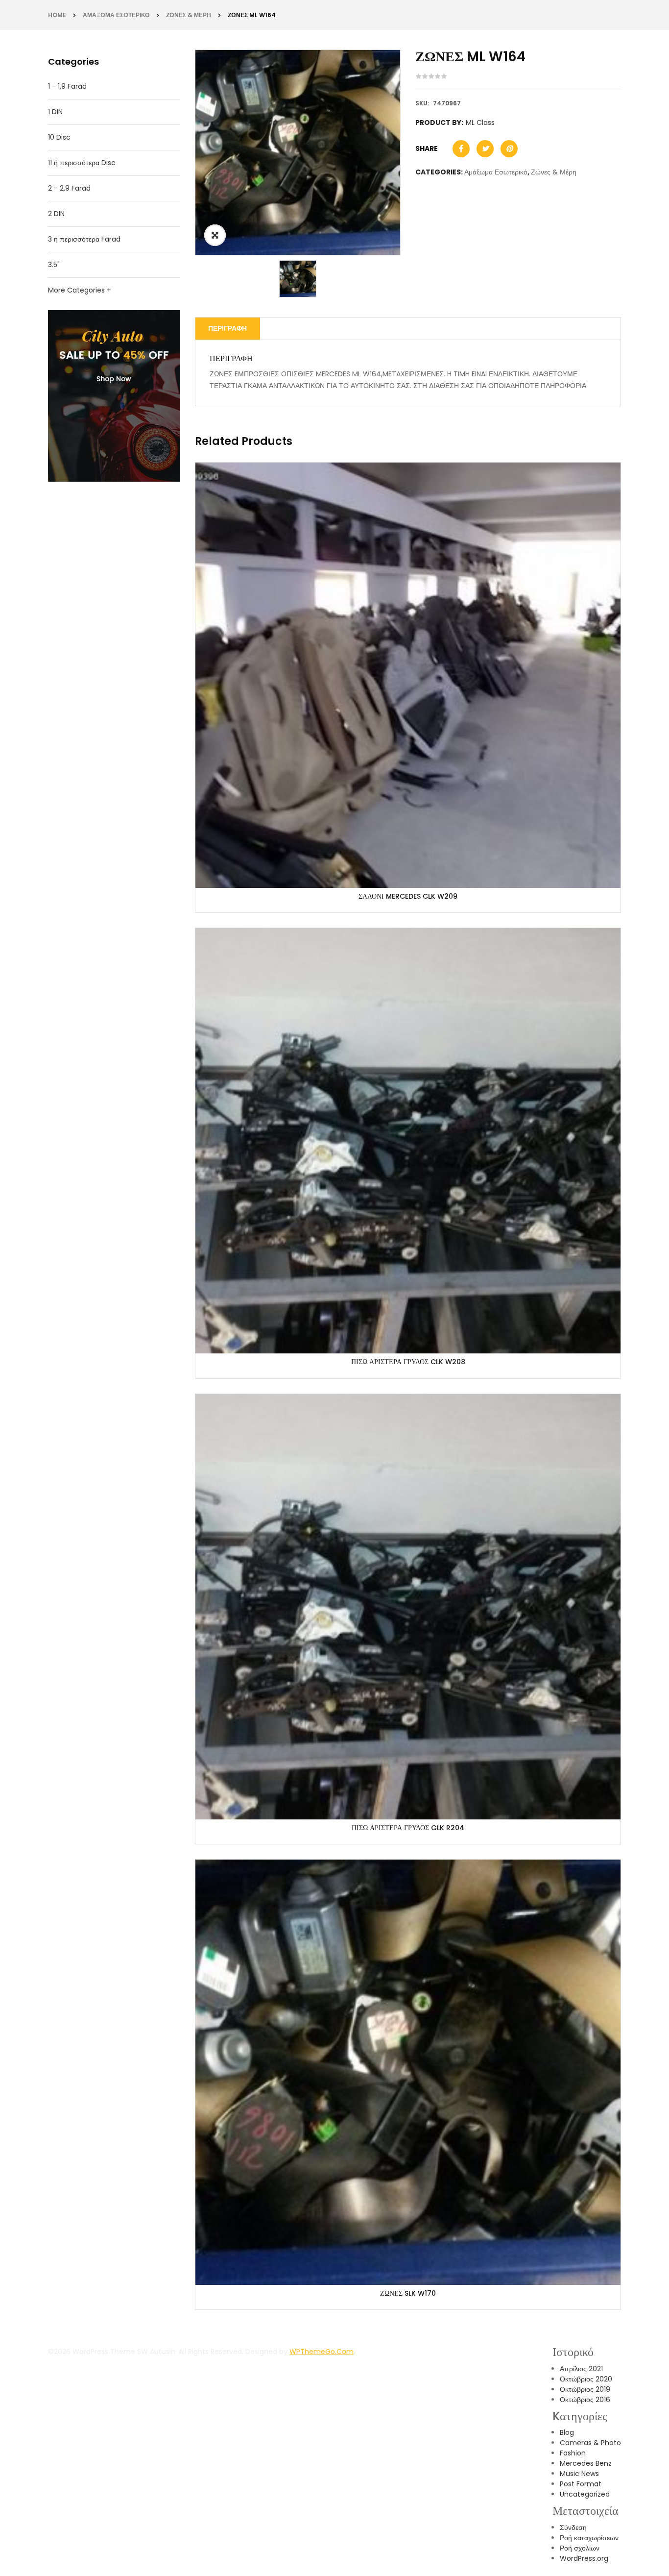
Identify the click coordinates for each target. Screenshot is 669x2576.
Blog (567, 2432)
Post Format (581, 2484)
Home (57, 15)
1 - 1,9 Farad (67, 86)
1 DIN (55, 112)
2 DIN (56, 214)
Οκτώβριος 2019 (585, 2389)
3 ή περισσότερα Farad (84, 239)
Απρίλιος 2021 (581, 2369)
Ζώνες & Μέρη (189, 15)
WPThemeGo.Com (322, 2352)
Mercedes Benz (586, 2463)
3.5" (54, 265)
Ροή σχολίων (580, 2548)
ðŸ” (215, 235)
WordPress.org (584, 2558)
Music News (579, 2474)
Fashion (573, 2453)
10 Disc (59, 137)
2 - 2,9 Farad (69, 188)
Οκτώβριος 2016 (585, 2400)
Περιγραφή (227, 328)
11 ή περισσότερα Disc (82, 163)
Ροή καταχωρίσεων (589, 2538)
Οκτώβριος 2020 (586, 2379)
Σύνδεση (573, 2527)
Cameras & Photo (590, 2443)
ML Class (480, 123)
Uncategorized (585, 2494)
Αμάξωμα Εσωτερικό (116, 15)
